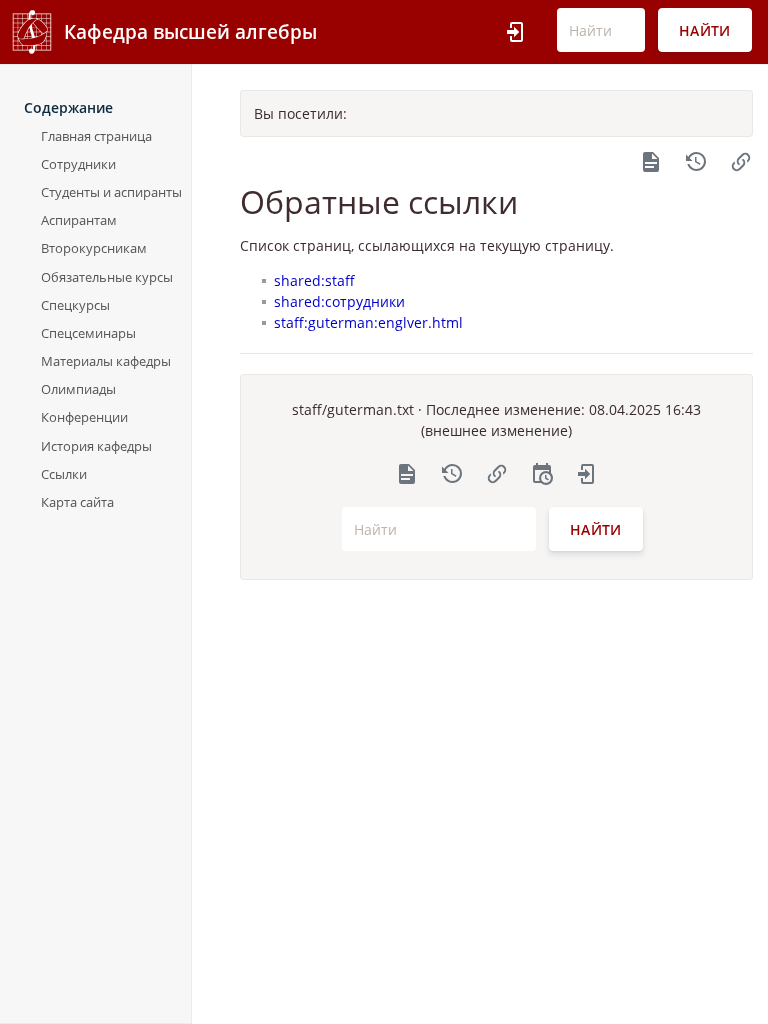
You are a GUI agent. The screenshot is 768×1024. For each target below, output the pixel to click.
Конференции (84, 417)
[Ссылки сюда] (741, 159)
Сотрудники (78, 164)
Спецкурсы (75, 305)
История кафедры (96, 446)
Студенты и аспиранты (111, 192)
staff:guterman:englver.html (368, 322)
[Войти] (516, 32)
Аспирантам (79, 220)
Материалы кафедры (106, 361)
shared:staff (314, 280)
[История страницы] (696, 159)
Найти (705, 30)
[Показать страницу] (651, 159)
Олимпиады (78, 389)
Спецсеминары (88, 333)
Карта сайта (77, 502)
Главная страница (96, 136)
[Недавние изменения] (542, 472)
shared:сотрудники (339, 301)
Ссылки (64, 474)
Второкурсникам (94, 248)
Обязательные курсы (107, 277)
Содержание (68, 107)
